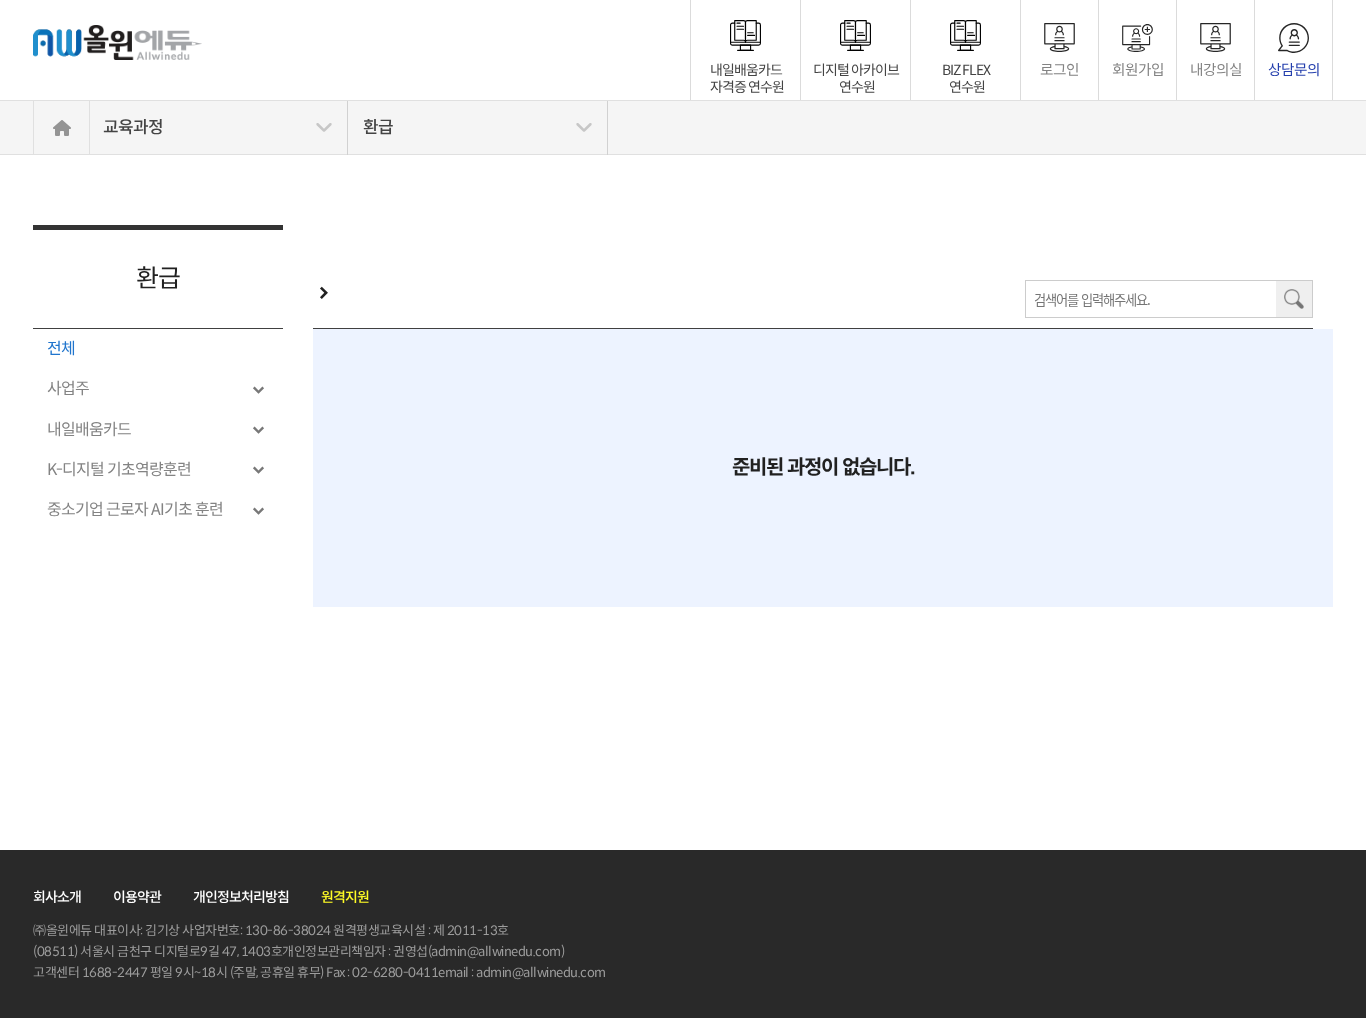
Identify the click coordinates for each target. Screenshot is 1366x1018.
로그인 (1059, 69)
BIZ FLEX (966, 70)
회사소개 (57, 897)
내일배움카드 (747, 70)
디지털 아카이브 (856, 70)
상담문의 (1294, 69)
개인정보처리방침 (241, 897)
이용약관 (137, 897)
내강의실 (1216, 69)
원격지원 (345, 897)
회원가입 (1138, 69)
